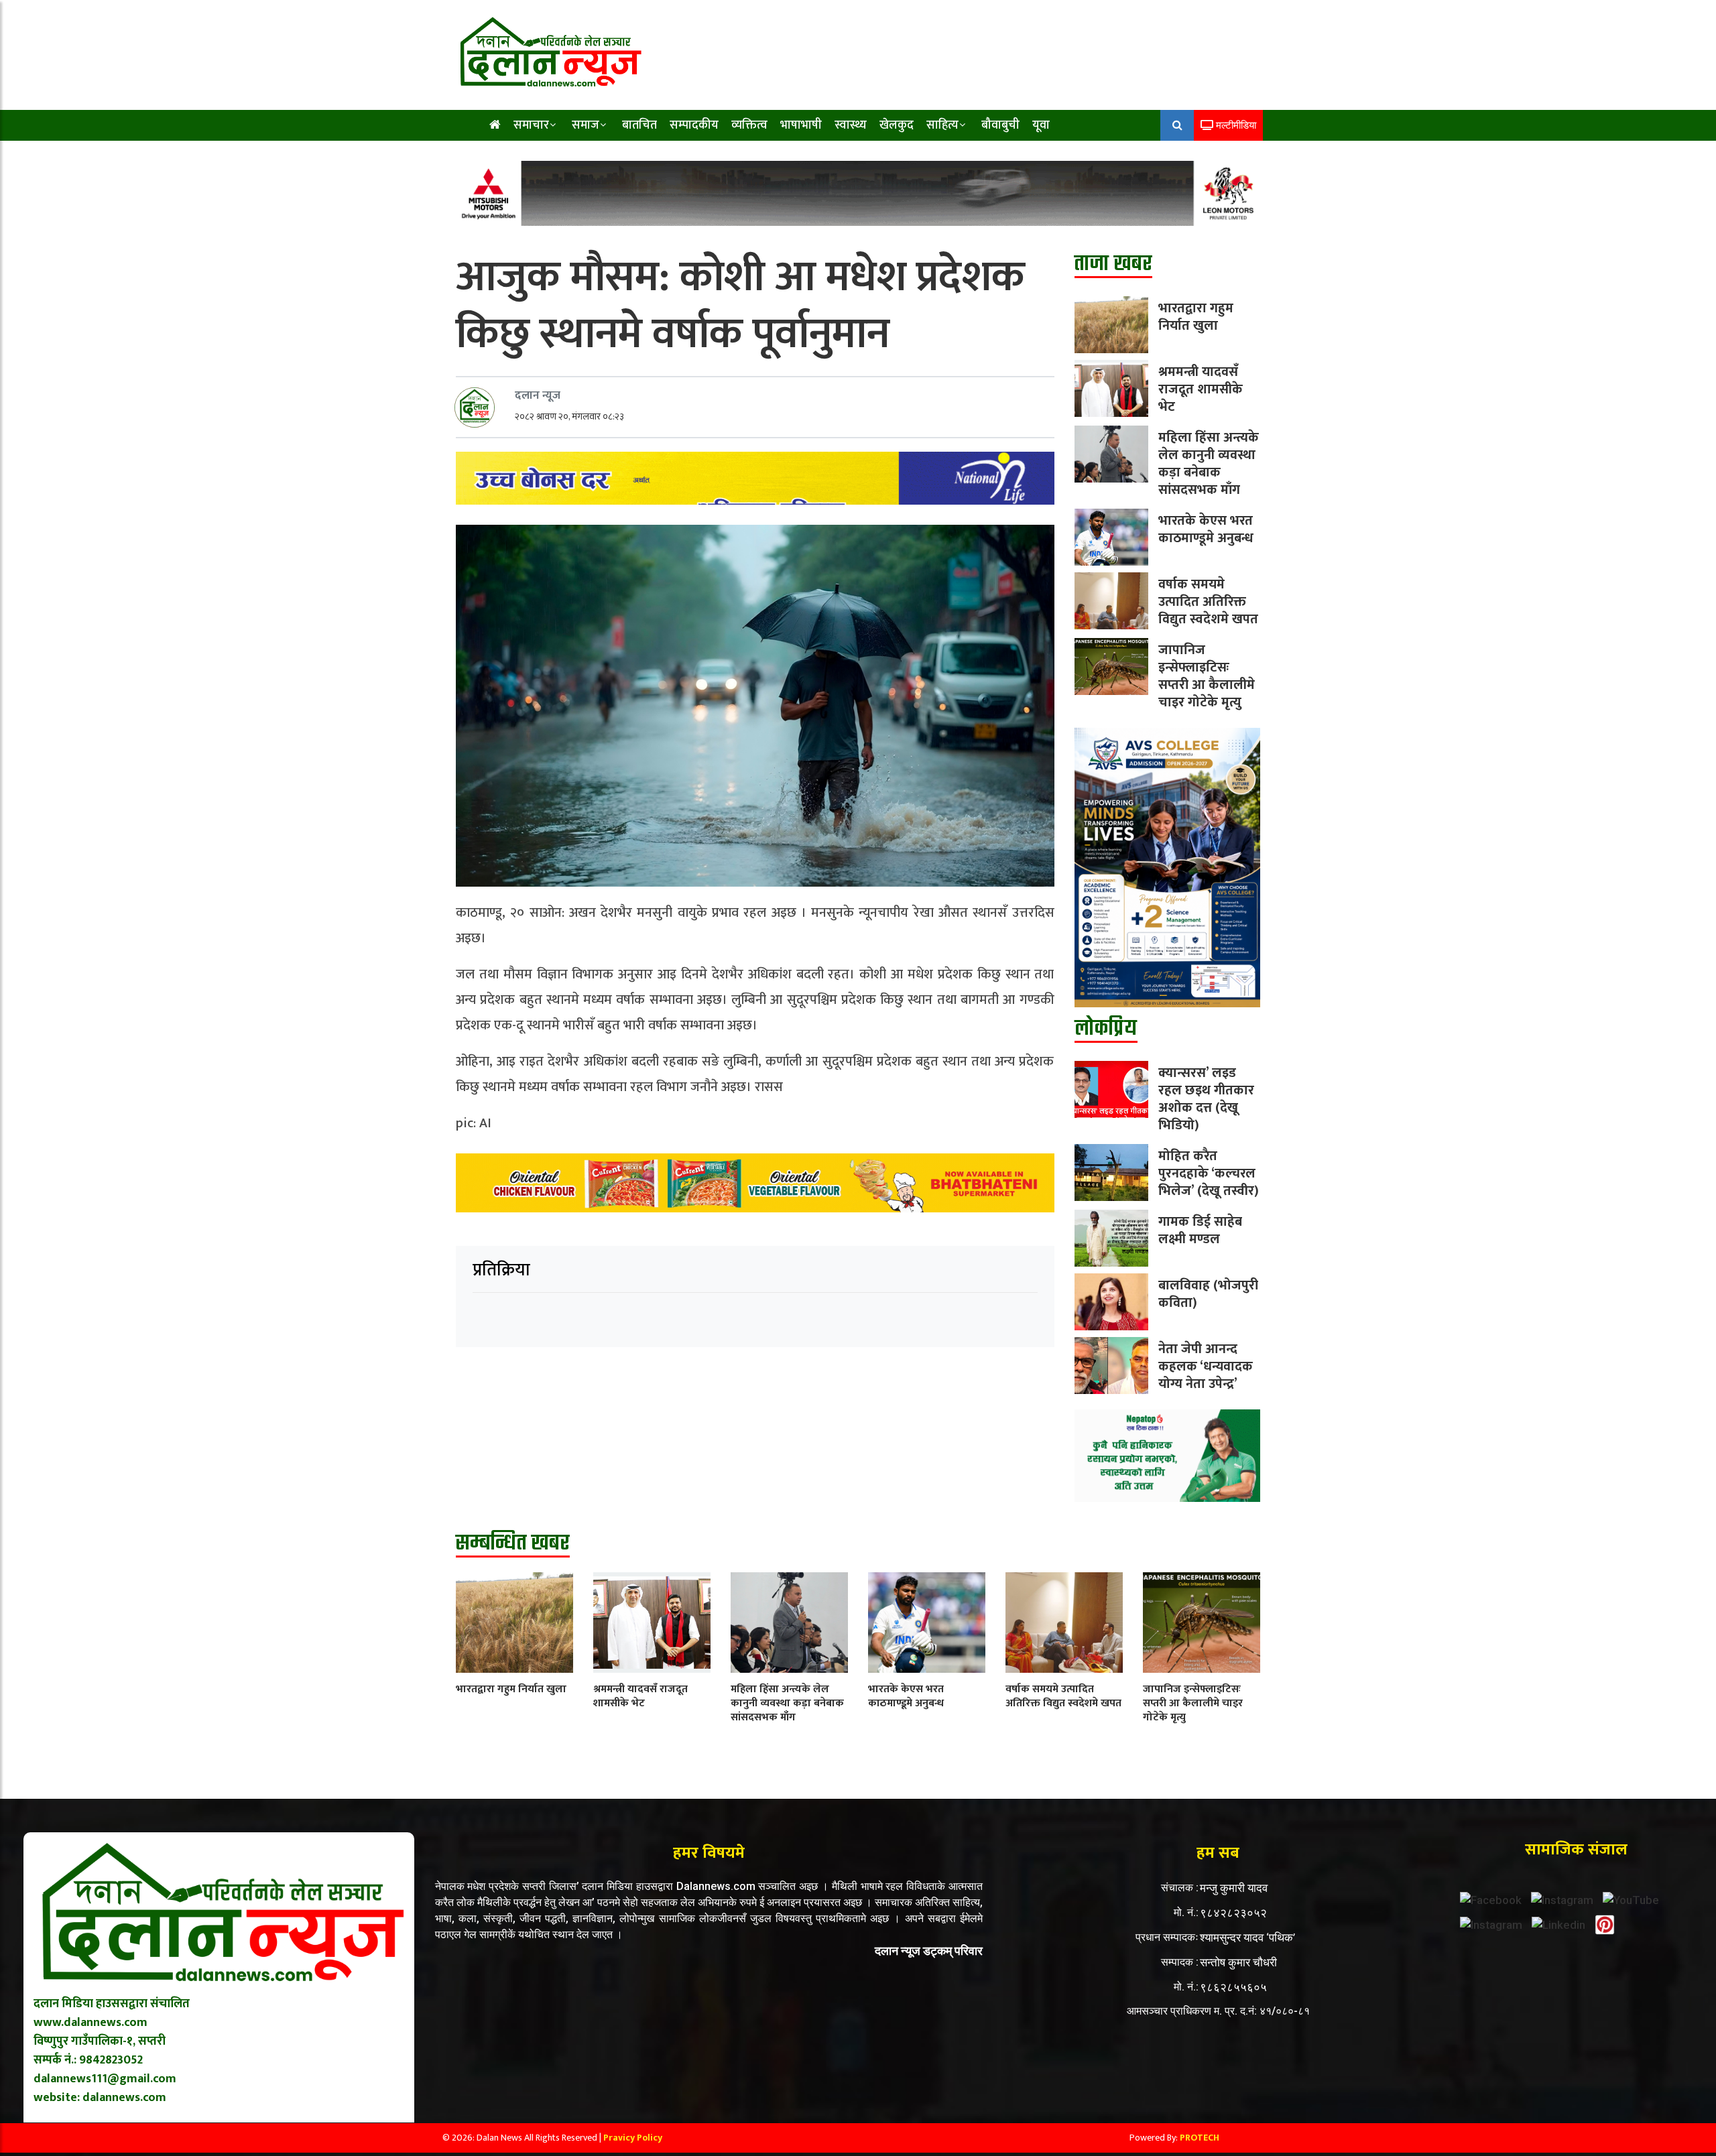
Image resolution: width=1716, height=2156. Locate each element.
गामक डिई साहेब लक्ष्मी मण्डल (1200, 1230)
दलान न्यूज (538, 395)
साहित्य (942, 125)
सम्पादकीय (694, 125)
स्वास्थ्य (851, 125)
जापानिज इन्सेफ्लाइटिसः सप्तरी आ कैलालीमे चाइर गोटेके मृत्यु (1207, 676)
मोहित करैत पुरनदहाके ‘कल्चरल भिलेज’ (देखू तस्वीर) (1209, 1174)
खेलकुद (897, 125)
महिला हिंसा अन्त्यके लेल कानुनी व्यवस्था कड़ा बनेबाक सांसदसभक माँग (1209, 464)
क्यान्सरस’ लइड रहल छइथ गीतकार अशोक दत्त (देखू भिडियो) (1206, 1099)
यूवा (1041, 125)
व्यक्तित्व (749, 125)
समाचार (531, 125)
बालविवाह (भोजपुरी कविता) (1208, 1294)
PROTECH (1200, 2138)
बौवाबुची (1000, 125)
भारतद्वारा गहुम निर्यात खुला (1196, 317)
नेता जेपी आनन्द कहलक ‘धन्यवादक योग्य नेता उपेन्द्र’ (1206, 1367)
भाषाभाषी (801, 125)
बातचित (639, 125)
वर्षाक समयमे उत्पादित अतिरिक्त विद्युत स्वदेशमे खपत (1208, 602)
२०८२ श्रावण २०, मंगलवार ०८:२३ (569, 417)
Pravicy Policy (633, 2138)
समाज (586, 125)
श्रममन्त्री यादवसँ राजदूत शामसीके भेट (1201, 389)
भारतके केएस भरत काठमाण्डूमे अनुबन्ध (1206, 529)
